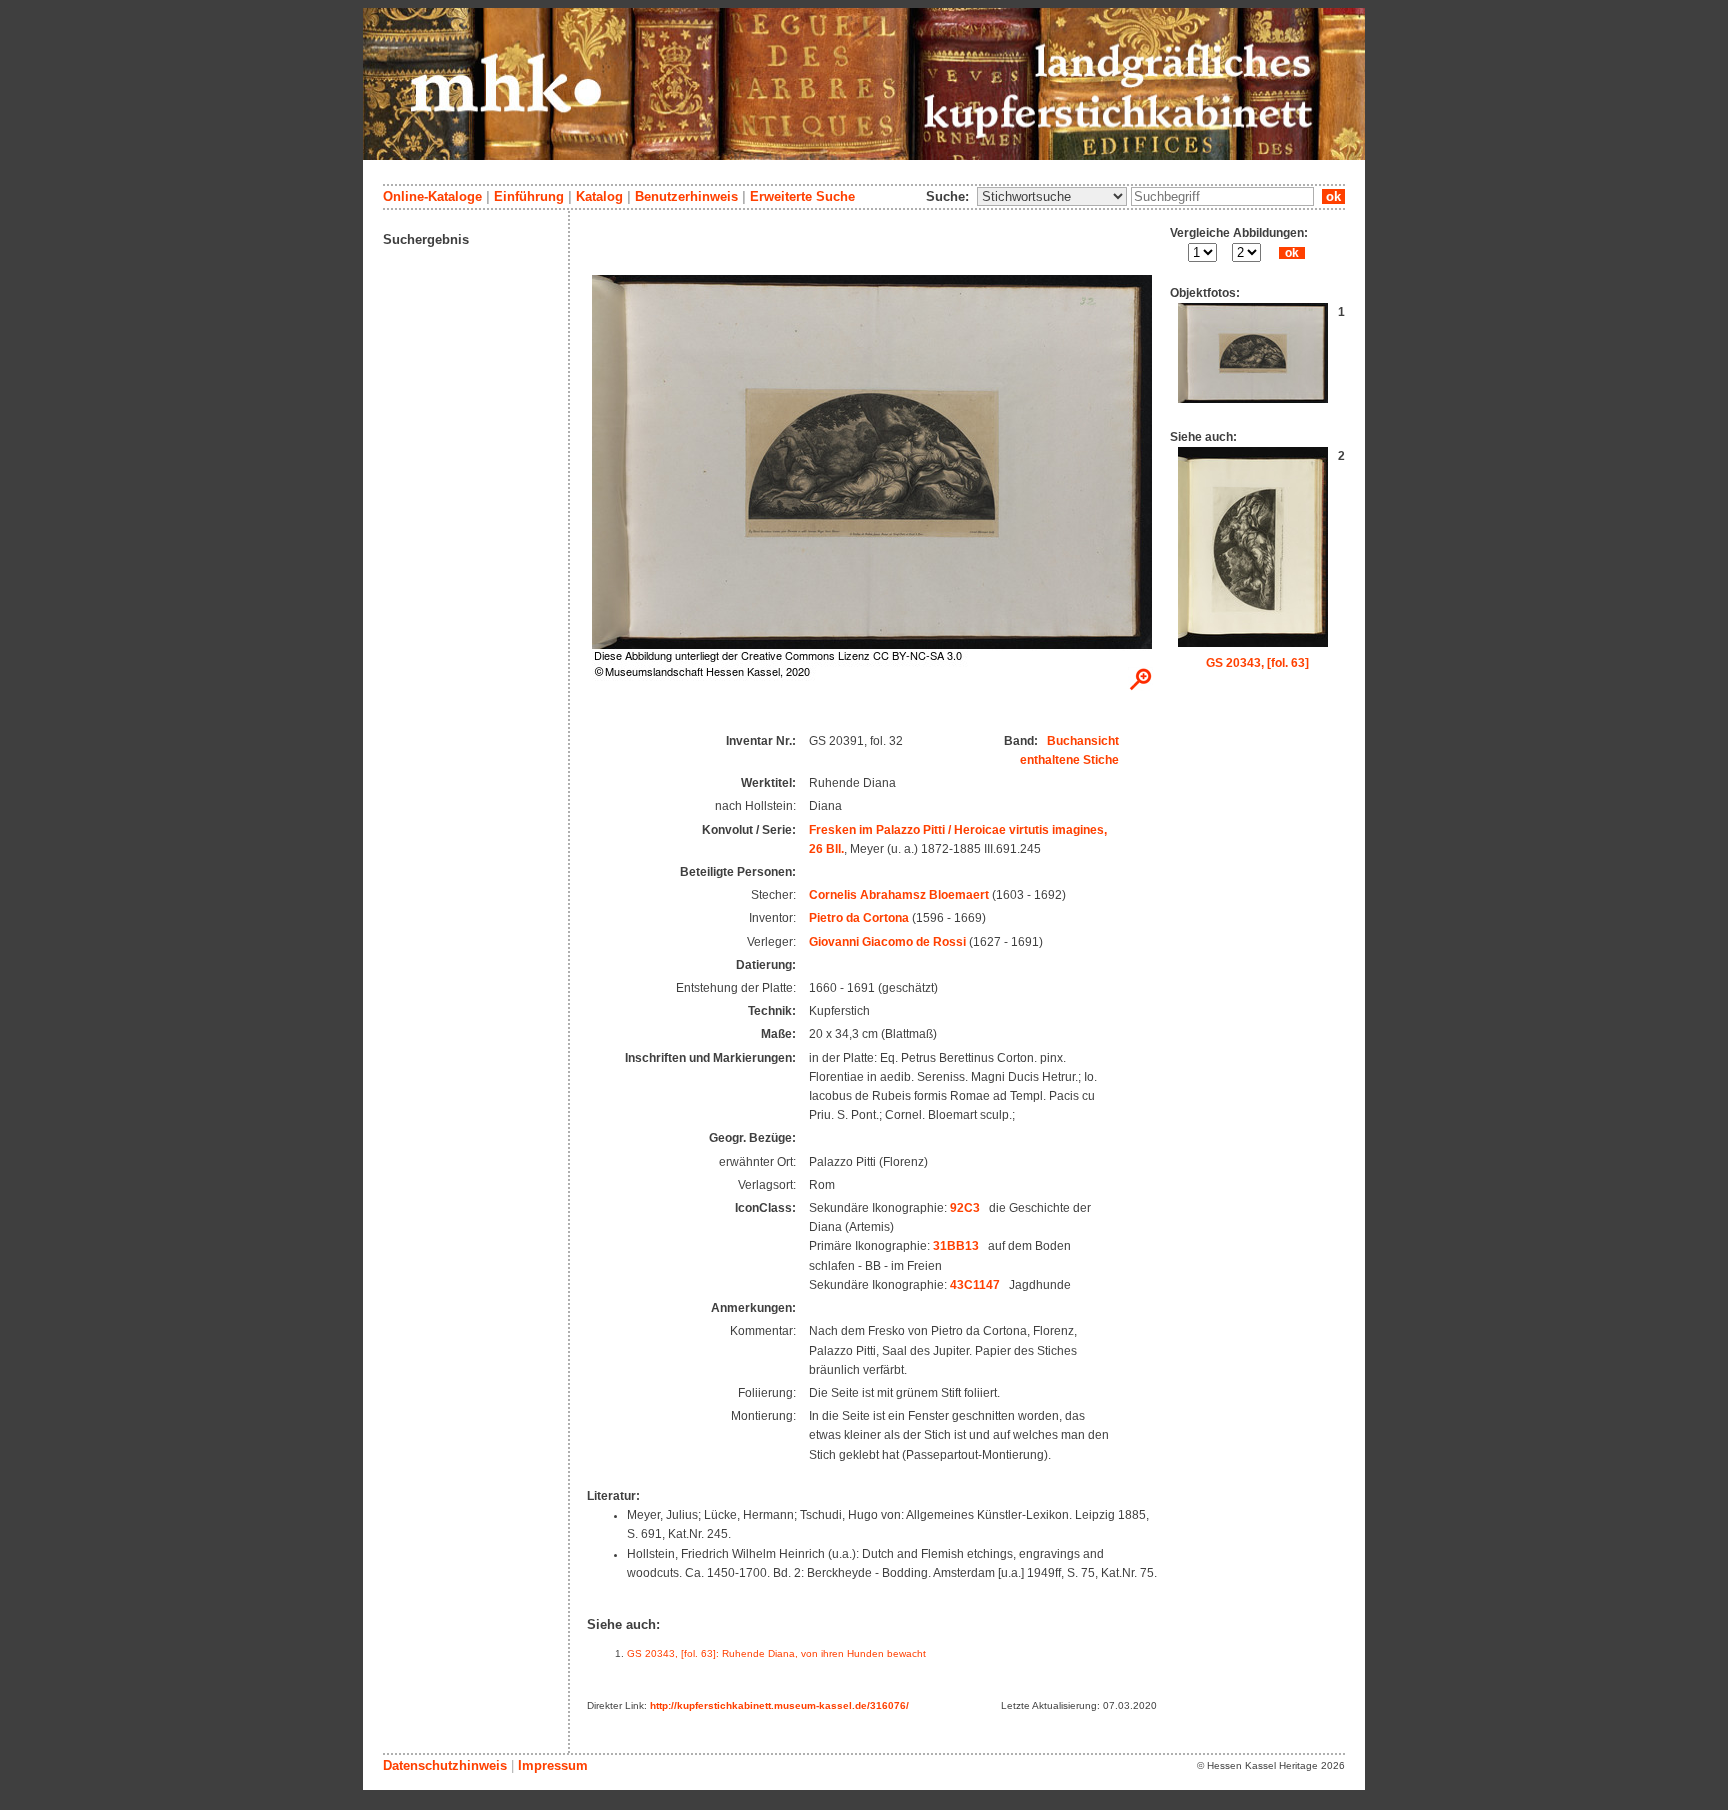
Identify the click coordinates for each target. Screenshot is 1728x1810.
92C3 (965, 1208)
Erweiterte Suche (802, 196)
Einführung (529, 196)
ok (1333, 196)
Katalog (599, 196)
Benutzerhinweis (686, 196)
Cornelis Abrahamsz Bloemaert (899, 895)
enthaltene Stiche (1069, 760)
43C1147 (975, 1285)
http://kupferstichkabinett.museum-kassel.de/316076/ (779, 1705)
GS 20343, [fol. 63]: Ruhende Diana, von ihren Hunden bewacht (776, 1653)
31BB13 (956, 1246)
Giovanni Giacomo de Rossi (887, 942)
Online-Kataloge (432, 196)
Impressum (553, 1765)
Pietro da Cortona (859, 918)
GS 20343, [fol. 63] (1257, 663)
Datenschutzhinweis (445, 1765)
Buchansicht (1083, 741)
